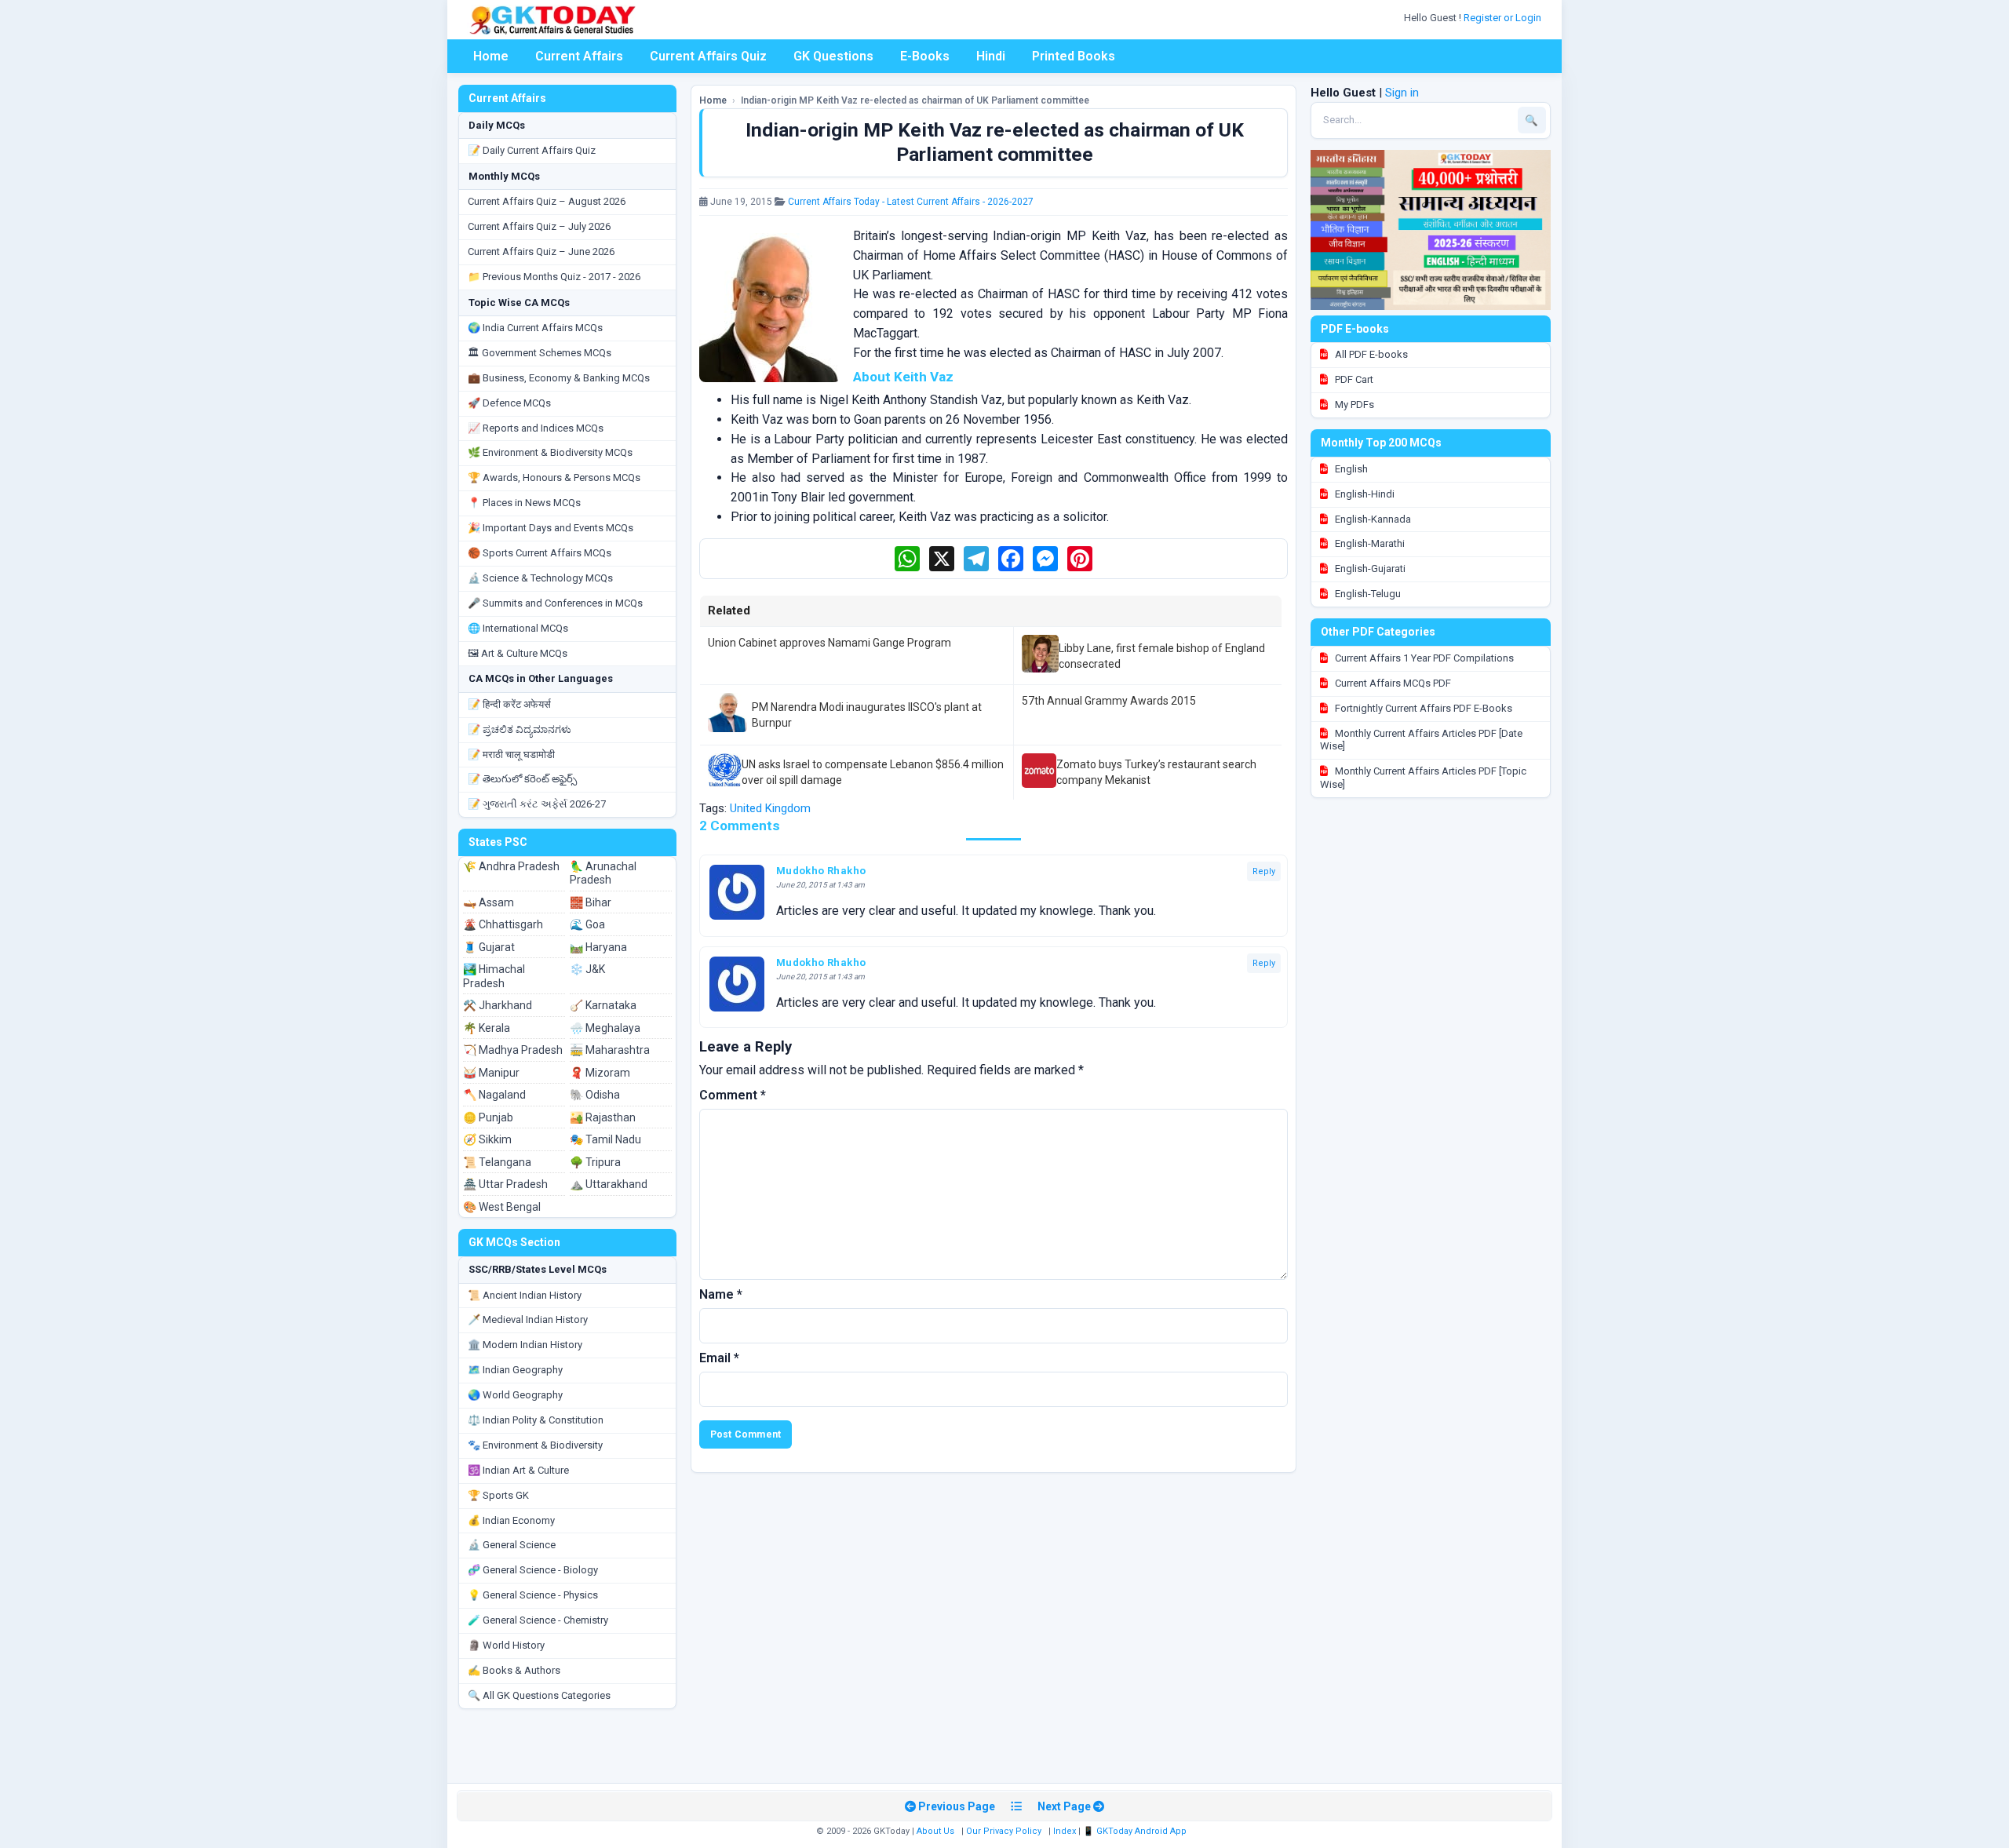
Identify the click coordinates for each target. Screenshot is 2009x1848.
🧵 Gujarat (489, 947)
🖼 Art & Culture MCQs (518, 653)
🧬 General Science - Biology (533, 1570)
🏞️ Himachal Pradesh (494, 976)
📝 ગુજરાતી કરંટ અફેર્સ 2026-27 (537, 804)
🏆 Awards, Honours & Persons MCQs (554, 477)
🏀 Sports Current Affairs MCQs (540, 553)
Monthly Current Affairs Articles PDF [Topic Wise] (1423, 778)
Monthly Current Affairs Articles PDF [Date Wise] (1421, 740)
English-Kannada (1372, 519)
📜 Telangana (497, 1162)
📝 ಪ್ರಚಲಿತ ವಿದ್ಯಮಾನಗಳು (520, 729)
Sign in (1402, 93)
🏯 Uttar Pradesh (505, 1184)
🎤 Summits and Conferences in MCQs (555, 603)
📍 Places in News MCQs (524, 503)
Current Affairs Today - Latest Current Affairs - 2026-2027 (911, 202)
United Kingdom (770, 808)
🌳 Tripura (595, 1162)
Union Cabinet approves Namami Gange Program (829, 643)
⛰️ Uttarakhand (609, 1184)
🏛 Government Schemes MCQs (540, 353)
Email (719, 1358)
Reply (1264, 871)
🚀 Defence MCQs (509, 403)
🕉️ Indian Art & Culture (518, 1470)
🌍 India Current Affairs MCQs (535, 328)
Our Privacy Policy (1004, 1831)
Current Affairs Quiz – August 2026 (547, 201)
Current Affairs (579, 56)
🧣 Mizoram (600, 1073)
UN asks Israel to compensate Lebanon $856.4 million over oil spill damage (873, 772)
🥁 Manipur (491, 1073)
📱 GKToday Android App (1136, 1831)
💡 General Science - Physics (533, 1595)
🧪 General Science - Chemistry (538, 1620)
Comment (733, 1095)
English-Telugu (1367, 594)
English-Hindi (1364, 494)
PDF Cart (1353, 379)
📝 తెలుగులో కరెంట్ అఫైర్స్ (522, 779)
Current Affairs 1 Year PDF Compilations (1423, 658)
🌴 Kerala (487, 1028)
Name (721, 1294)
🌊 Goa (587, 924)
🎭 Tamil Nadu (605, 1139)
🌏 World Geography (515, 1395)
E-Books (925, 56)
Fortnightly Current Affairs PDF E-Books (1422, 708)
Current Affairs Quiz (708, 56)
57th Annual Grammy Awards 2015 (1109, 701)
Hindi (991, 56)
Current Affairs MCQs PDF (1392, 683)
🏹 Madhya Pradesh (513, 1050)
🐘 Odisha (595, 1095)
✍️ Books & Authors (514, 1670)
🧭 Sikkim (487, 1139)
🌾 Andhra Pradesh (511, 866)
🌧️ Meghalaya (605, 1028)
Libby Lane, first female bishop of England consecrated (1162, 656)
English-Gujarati (1369, 569)
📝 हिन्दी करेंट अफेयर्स (509, 704)
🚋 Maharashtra (610, 1050)
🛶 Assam (489, 902)
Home (491, 56)
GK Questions (833, 56)
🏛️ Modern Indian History (525, 1345)
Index (1065, 1831)
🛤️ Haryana (598, 947)
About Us (935, 1831)
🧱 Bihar (591, 902)
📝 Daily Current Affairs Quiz (532, 150)
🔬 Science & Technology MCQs (540, 578)
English (1350, 469)
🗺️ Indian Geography (515, 1370)
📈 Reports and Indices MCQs (536, 428)
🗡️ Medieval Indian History (528, 1319)
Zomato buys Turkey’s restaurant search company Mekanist (1156, 772)
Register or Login (1504, 18)
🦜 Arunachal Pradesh (603, 873)
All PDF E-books (1370, 354)
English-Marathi (1369, 543)
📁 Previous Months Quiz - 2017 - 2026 (554, 277)
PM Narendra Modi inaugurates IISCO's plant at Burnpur (867, 715)
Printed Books (1074, 56)
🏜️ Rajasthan (603, 1117)
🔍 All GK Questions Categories (539, 1695)
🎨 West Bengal (502, 1207)
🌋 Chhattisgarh (503, 924)
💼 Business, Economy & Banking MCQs (559, 378)
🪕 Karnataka (603, 1005)
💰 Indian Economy (511, 1520)
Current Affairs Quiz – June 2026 (541, 252)
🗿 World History (506, 1645)
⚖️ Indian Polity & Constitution (536, 1420)
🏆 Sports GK (498, 1495)
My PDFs (1353, 405)
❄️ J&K (587, 969)
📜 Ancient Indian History (525, 1295)
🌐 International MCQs (518, 628)
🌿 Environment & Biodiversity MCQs (550, 452)
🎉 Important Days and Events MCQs (551, 528)
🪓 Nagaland (494, 1095)
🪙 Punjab (488, 1117)
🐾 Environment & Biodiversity (535, 1445)
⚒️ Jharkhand (498, 1005)
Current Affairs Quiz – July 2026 (539, 226)
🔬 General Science (512, 1545)
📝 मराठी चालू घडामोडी (511, 755)
